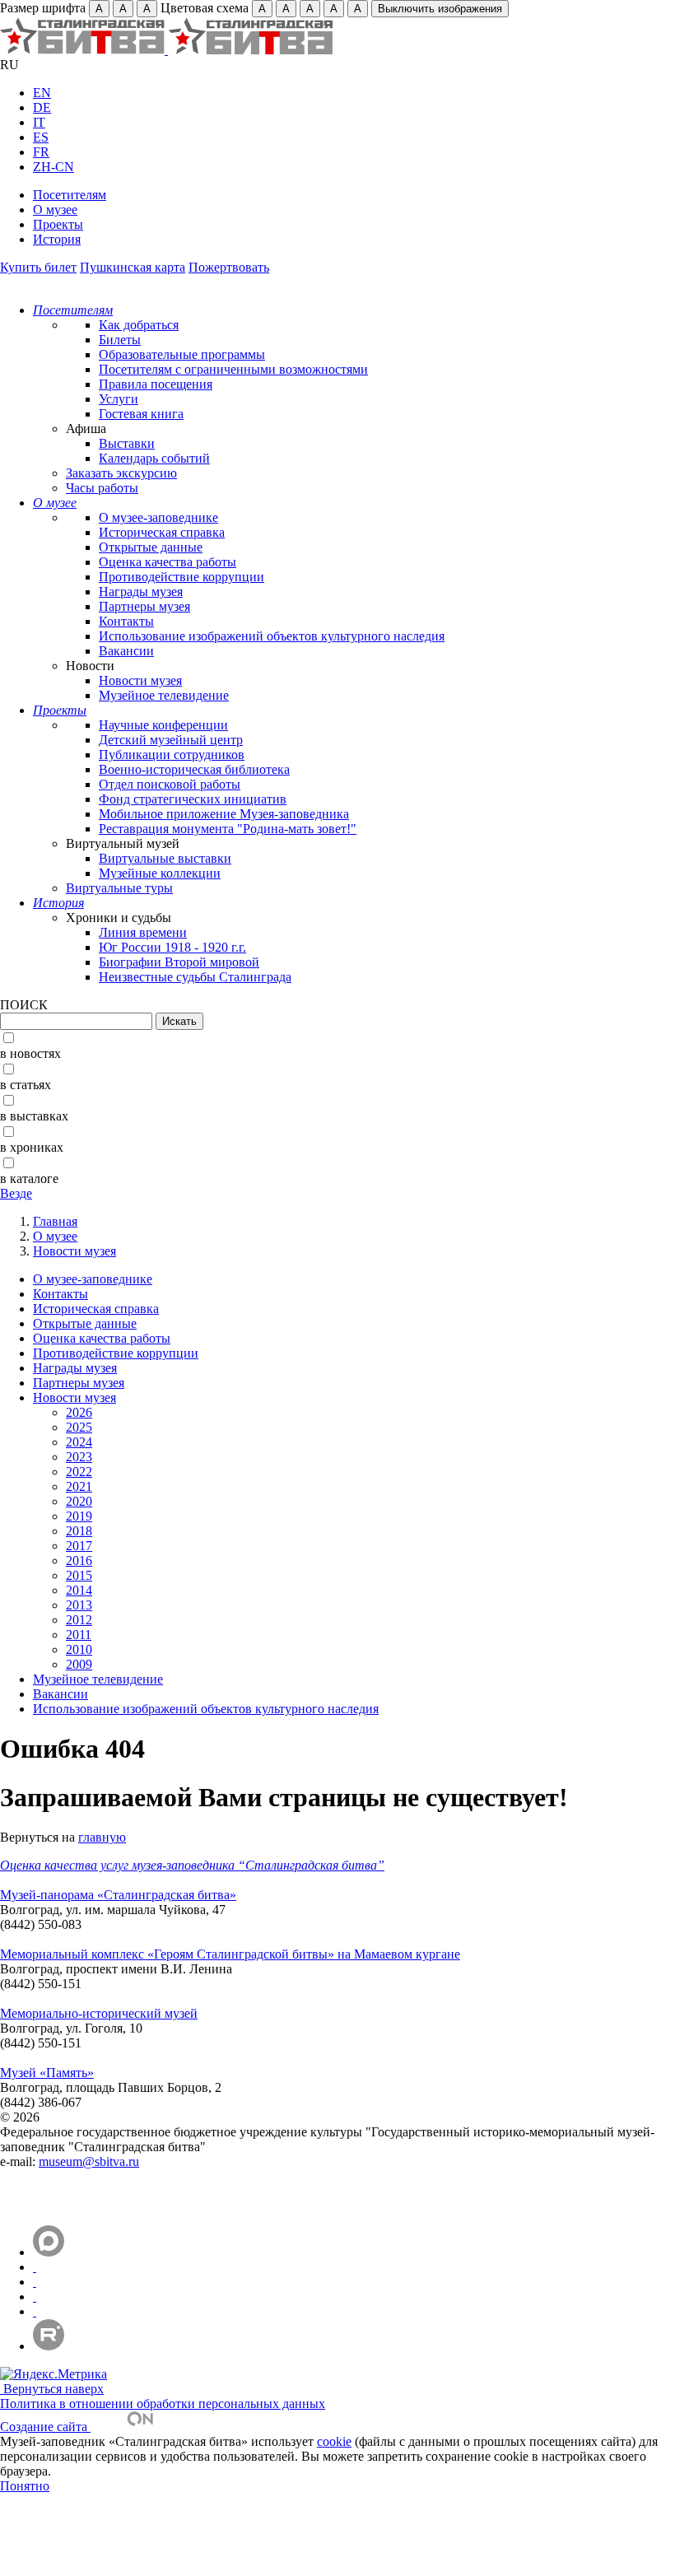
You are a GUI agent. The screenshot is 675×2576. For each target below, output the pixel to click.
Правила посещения (156, 384)
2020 (79, 1501)
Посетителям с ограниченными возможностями (233, 369)
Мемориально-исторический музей (99, 2013)
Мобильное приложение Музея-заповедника (224, 814)
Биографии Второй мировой (179, 962)
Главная (55, 1221)
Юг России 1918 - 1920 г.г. (172, 947)
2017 (79, 1546)
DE (42, 107)
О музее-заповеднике (158, 517)
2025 (79, 1427)
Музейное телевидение (164, 695)
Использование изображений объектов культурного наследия (272, 636)
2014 (79, 1590)
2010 (79, 1649)
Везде (16, 1193)
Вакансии (126, 651)
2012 (79, 1620)
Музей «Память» (47, 2073)
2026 (79, 1412)
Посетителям (70, 195)
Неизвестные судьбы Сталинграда (195, 977)
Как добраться (139, 325)
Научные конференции (163, 725)
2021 (79, 1486)
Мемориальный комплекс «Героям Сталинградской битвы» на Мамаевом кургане (230, 1954)
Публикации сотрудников (172, 755)
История (57, 239)
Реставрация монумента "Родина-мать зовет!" (228, 829)
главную (102, 1837)
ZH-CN (54, 167)
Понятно (25, 2486)
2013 (79, 1605)
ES (41, 137)
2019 (79, 1516)
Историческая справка (162, 532)
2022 (79, 1472)
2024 (79, 1442)
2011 (79, 1635)
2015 (79, 1575)
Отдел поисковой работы (170, 784)
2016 (79, 1561)
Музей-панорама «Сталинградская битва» (118, 1895)
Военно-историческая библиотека (194, 769)
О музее (55, 210)
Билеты (120, 340)
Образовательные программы (182, 354)
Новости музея (140, 680)
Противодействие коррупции (182, 577)
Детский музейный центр (171, 740)
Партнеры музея (144, 606)
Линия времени (143, 932)
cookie (334, 2441)
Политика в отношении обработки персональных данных (163, 2404)
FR (41, 152)
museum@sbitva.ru (89, 2161)
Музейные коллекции (160, 873)
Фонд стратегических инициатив (193, 799)
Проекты (58, 224)
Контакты (126, 621)
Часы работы (102, 488)
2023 (79, 1457)
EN (42, 93)
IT (39, 122)
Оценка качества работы (168, 562)
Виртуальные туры (119, 888)
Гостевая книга (141, 414)
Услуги (119, 399)
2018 (79, 1531)
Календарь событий (154, 458)
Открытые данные (151, 547)
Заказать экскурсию (121, 473)
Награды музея (141, 592)
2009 (79, 1664)
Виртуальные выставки (165, 858)
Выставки (127, 443)
